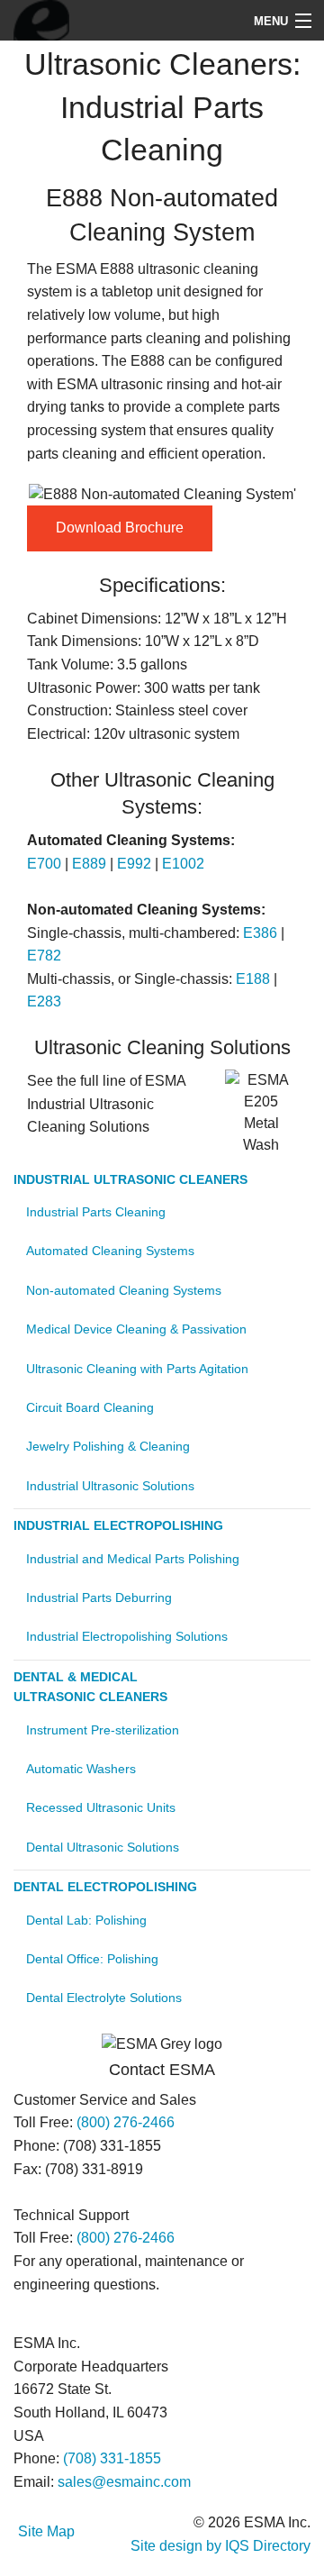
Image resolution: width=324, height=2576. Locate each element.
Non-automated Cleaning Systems (124, 1290)
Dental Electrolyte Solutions (104, 1998)
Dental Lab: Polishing (86, 1920)
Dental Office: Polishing (92, 1959)
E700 (44, 864)
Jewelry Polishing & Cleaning (108, 1446)
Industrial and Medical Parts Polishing (133, 1559)
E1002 (183, 864)
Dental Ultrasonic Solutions (103, 1847)
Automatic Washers (81, 1769)
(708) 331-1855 (112, 2458)
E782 (44, 956)
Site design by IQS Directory (220, 2546)
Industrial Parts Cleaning (96, 1212)
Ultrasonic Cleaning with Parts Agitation (137, 1369)
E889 (89, 864)
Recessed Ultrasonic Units (101, 1807)
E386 (260, 933)
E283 (44, 1001)
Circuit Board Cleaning (90, 1407)
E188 (253, 979)
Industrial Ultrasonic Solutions (110, 1486)
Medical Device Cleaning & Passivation (136, 1329)
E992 (134, 864)
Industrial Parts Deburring (99, 1597)
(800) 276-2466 (126, 2122)
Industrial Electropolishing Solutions (127, 1636)
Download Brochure (120, 528)
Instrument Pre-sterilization (103, 1730)
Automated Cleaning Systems (110, 1251)
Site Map (46, 2531)
